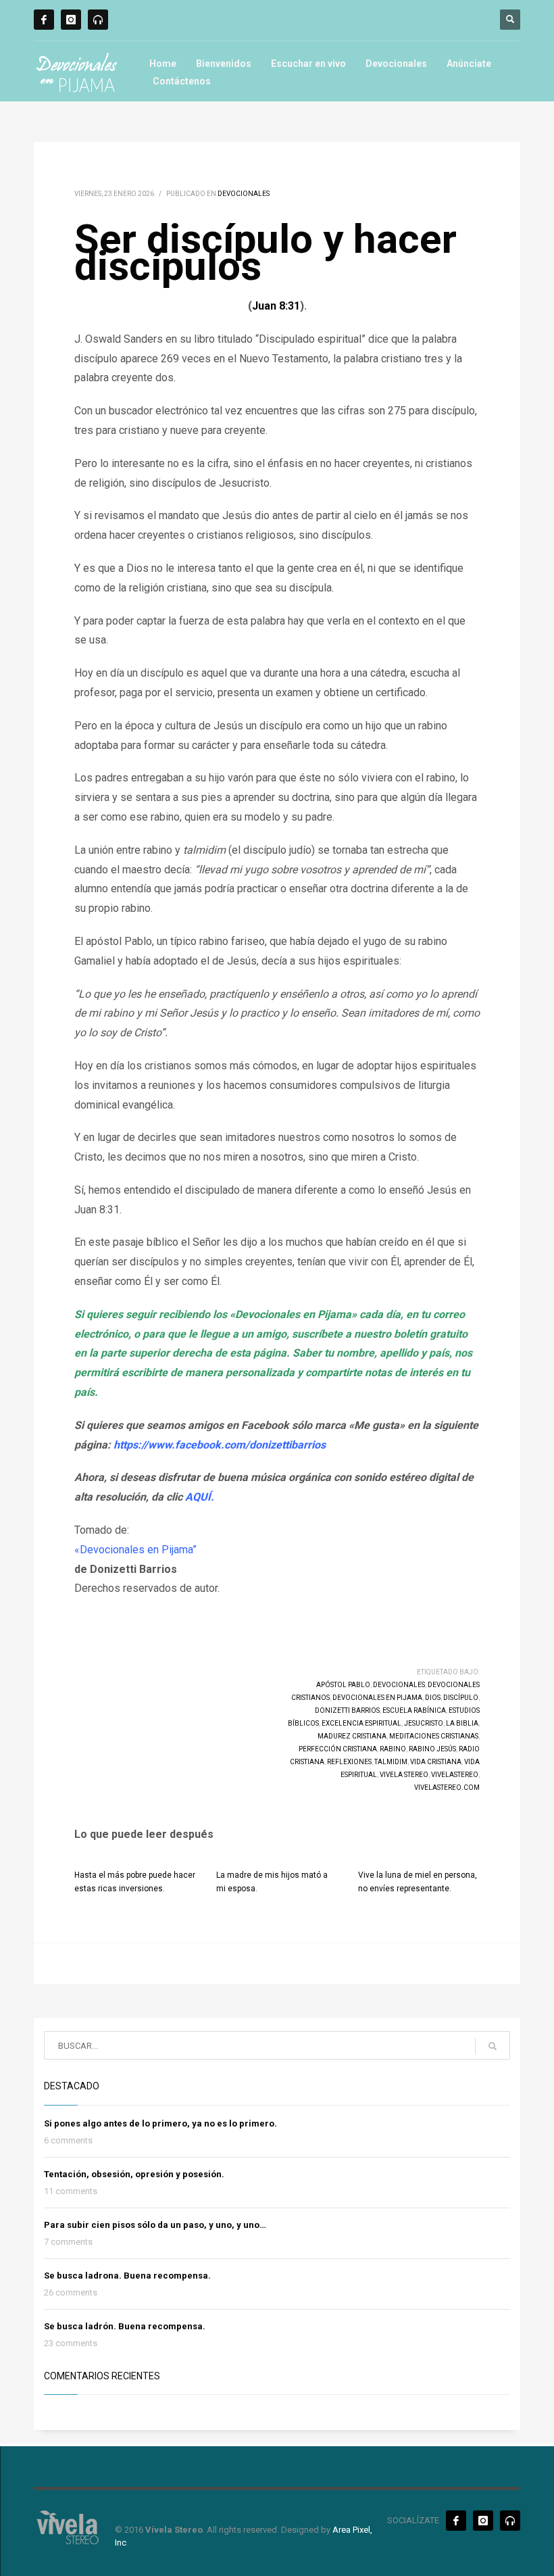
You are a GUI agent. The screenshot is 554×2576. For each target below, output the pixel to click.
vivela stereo (404, 1775)
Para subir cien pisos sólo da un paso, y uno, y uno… (155, 2225)
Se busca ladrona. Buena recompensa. (127, 2276)
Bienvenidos (224, 64)
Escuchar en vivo (308, 64)
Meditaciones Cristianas (434, 1736)
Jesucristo (424, 1723)
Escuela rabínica (414, 1710)
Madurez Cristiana (352, 1736)
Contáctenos (182, 81)
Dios (433, 1698)
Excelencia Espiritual (361, 1723)
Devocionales (396, 64)
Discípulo (461, 1698)
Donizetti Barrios (347, 1710)
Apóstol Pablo (343, 1685)
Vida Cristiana (436, 1762)
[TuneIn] (98, 20)
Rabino (393, 1749)
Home (163, 64)
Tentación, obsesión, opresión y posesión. (134, 2174)
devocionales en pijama (377, 1698)
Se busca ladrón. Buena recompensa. (125, 2326)
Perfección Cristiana (338, 1749)
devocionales (399, 1685)
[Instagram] (71, 20)
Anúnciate (469, 64)
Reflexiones (349, 1762)
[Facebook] (44, 20)
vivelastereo (455, 1775)
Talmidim (391, 1762)
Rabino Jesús (432, 1749)
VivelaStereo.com (447, 1788)
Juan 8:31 (276, 306)
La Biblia (462, 1723)
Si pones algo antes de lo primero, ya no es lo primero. (160, 2123)
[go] (493, 2046)
